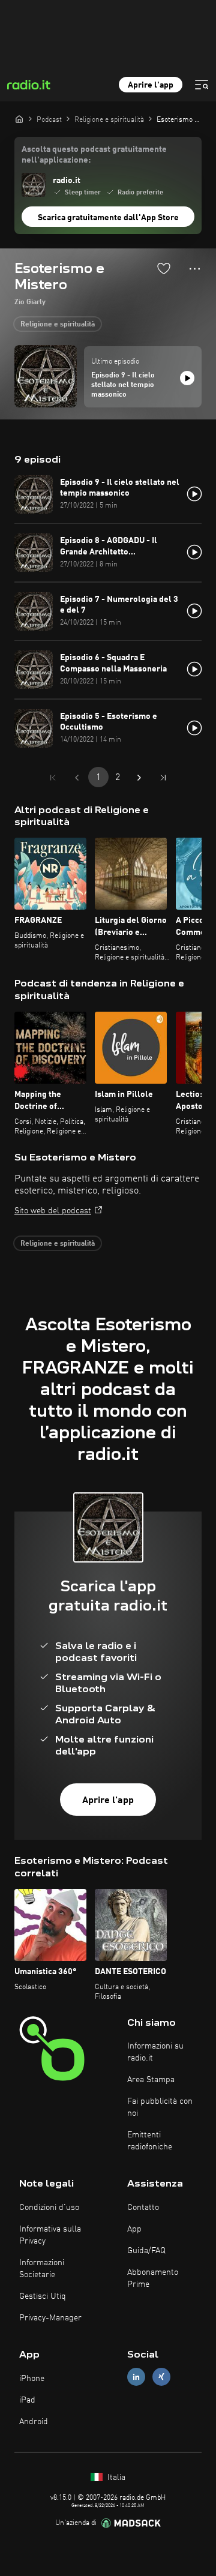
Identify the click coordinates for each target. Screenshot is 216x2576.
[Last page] (163, 778)
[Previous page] (77, 778)
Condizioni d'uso (49, 2208)
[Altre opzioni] (195, 269)
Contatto (143, 2208)
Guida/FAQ (146, 2251)
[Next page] (139, 778)
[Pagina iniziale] (19, 119)
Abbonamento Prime (153, 2278)
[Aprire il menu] (202, 85)
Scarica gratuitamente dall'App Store (108, 218)
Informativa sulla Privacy (50, 2235)
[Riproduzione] (187, 378)
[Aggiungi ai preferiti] (164, 268)
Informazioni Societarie (42, 2269)
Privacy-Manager (50, 2318)
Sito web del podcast (53, 1211)
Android (34, 2422)
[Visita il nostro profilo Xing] (161, 2377)
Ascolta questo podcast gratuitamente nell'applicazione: (94, 155)
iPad (27, 2400)
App (134, 2229)
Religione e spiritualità (58, 325)
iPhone (32, 2379)
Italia (115, 2478)
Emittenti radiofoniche (150, 2141)
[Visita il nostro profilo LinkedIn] (136, 2377)
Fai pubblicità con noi (160, 2107)
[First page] (53, 778)
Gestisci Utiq (43, 2296)
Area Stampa (151, 2080)
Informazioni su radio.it (155, 2052)
